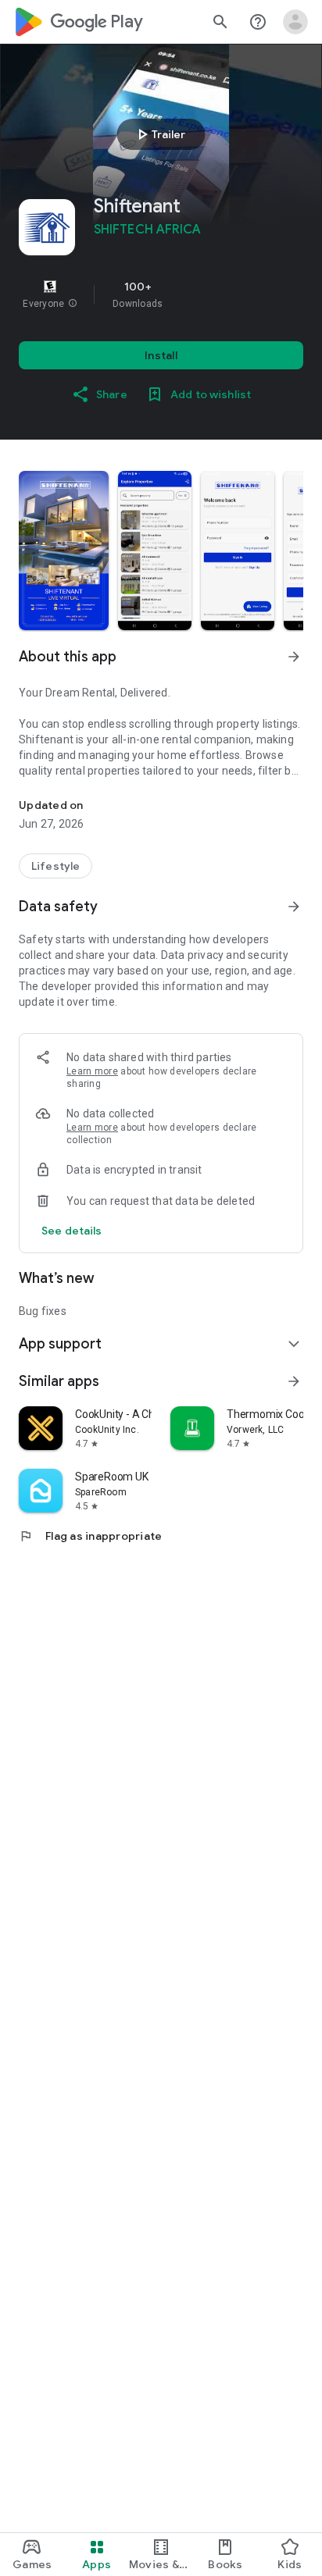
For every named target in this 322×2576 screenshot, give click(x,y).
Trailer (159, 134)
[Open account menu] (295, 22)
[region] (161, 294)
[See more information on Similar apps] (294, 1381)
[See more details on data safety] (72, 1231)
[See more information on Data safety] (294, 907)
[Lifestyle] (55, 866)
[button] (73, 304)
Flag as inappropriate (90, 1536)
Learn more (92, 1071)
